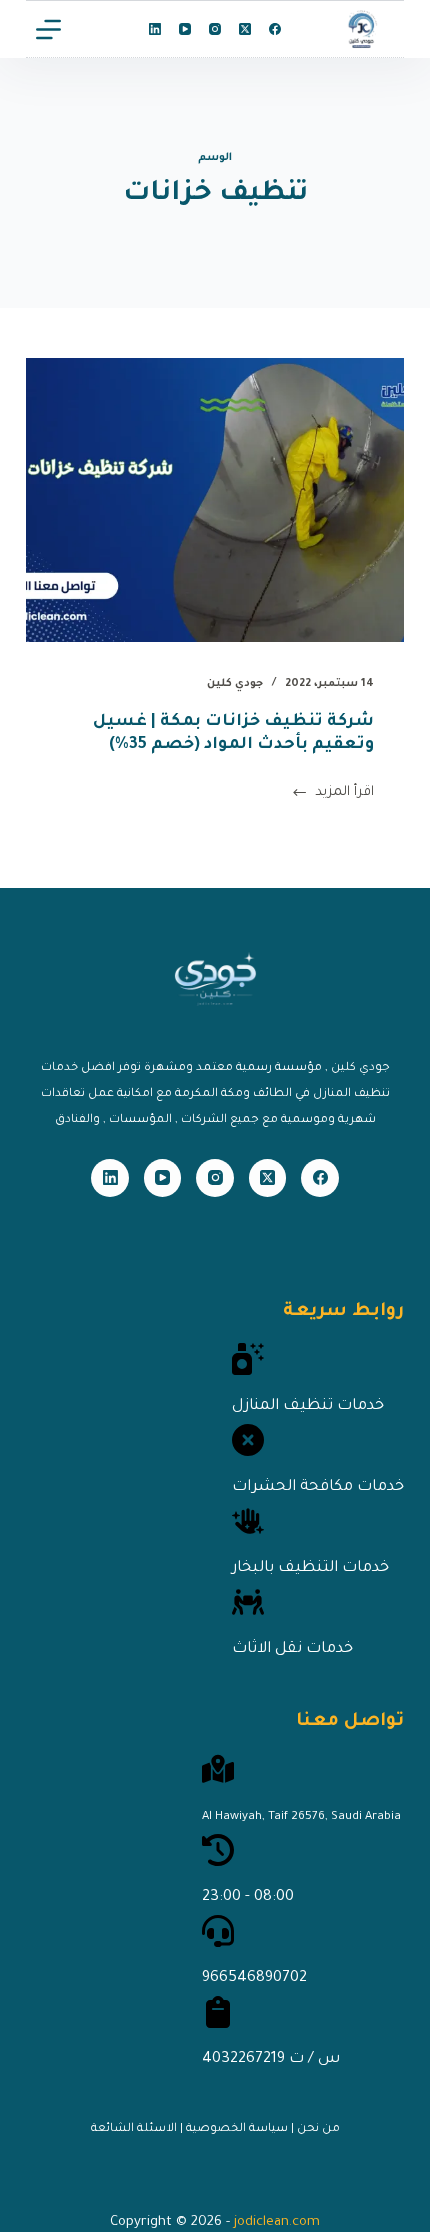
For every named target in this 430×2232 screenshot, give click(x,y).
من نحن (318, 2129)
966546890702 (254, 1978)
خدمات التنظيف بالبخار (310, 1568)
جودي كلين (235, 684)
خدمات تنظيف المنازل (308, 1406)
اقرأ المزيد (344, 796)
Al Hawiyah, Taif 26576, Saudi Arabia (301, 1817)
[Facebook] (275, 29)
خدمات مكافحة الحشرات (318, 1487)
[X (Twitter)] (245, 29)
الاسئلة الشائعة (134, 2129)
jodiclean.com (277, 2222)
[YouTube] (185, 29)
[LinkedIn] (155, 29)
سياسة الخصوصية (237, 2129)
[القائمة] (48, 29)
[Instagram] (215, 29)
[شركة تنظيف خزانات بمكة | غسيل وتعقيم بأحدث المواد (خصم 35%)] (215, 500)
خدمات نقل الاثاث (292, 1649)
